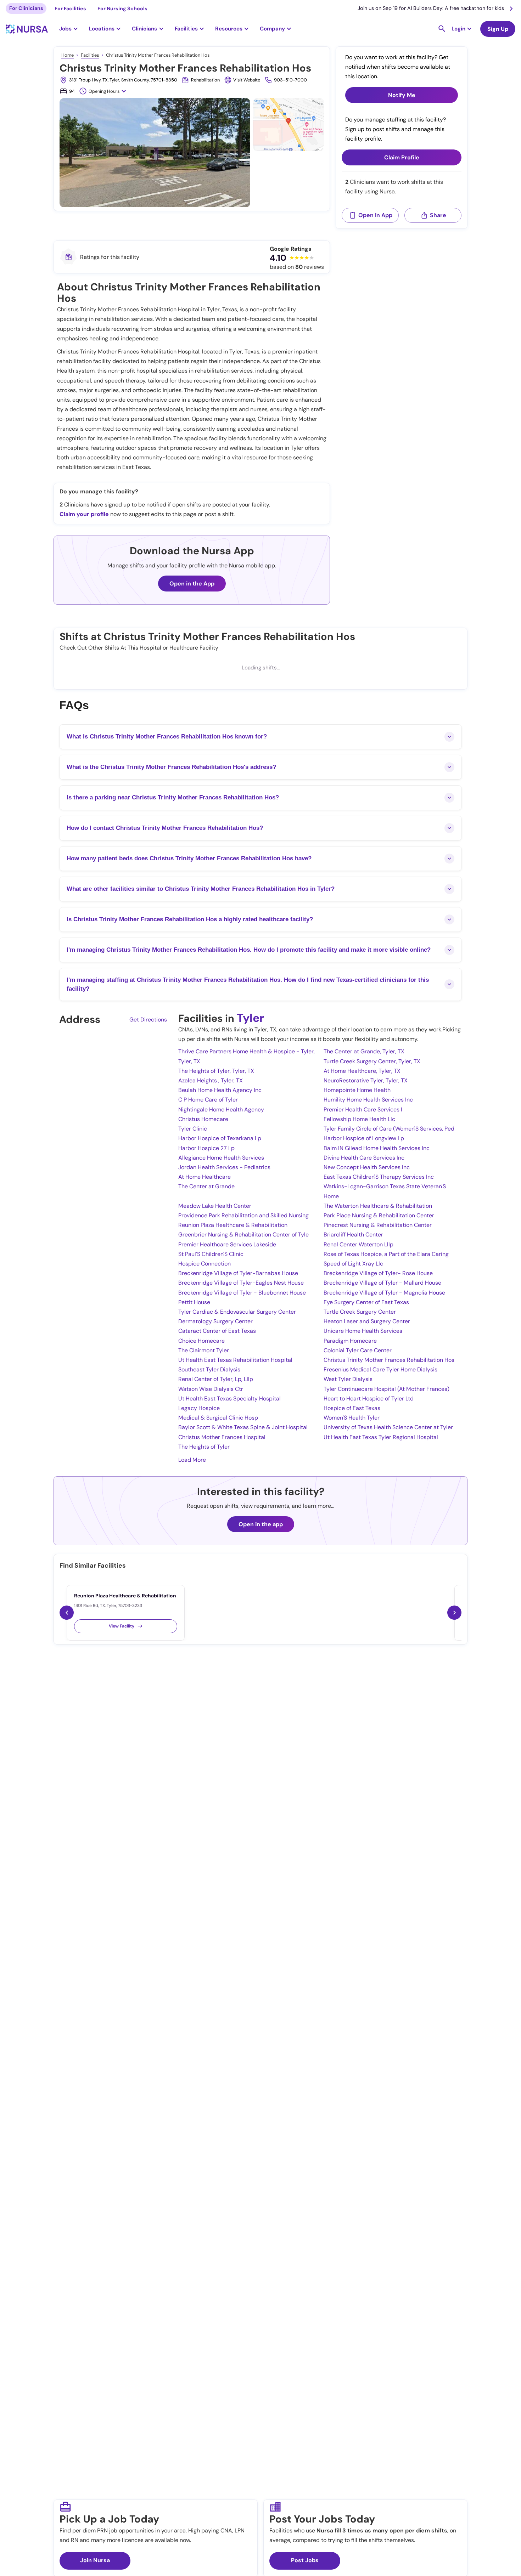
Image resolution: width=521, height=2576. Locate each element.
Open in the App (192, 584)
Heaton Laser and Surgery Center (367, 1321)
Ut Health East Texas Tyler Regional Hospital (381, 1437)
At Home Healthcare (205, 1177)
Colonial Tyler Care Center (358, 1350)
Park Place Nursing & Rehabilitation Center (379, 1215)
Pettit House (194, 1302)
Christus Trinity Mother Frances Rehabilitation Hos (389, 1360)
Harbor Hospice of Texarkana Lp (220, 1138)
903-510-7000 (290, 80)
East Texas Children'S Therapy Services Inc (379, 1177)
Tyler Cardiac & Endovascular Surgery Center (237, 1312)
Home (68, 55)
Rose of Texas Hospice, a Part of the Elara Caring (386, 1254)
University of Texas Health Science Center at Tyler (388, 1427)
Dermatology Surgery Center (215, 1321)
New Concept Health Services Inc (367, 1167)
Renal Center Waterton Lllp (358, 1244)
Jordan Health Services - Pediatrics (224, 1167)
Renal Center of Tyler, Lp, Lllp (216, 1379)
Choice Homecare (201, 1341)
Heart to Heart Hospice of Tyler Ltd (369, 1399)
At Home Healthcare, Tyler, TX (362, 1071)
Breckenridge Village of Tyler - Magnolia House (384, 1293)
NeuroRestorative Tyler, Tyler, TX (366, 1080)
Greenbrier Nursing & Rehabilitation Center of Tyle (243, 1235)
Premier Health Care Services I (363, 1109)
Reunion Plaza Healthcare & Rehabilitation (233, 1225)
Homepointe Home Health (357, 1090)
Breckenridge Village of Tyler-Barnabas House (238, 1273)
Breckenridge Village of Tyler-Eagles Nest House (241, 1283)
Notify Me (402, 95)
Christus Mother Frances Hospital (222, 1437)
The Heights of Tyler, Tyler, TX (216, 1071)
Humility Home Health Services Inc (368, 1100)
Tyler (250, 1018)
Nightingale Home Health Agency (221, 1109)
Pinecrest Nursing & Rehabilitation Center (378, 1225)
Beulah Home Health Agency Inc (220, 1090)
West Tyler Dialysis (348, 1379)
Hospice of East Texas (352, 1408)
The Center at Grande (206, 1186)
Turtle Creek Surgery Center (360, 1312)
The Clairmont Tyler (204, 1350)
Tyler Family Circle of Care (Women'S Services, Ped (389, 1129)
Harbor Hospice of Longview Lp (364, 1138)
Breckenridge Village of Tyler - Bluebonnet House (242, 1293)
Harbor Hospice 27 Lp (206, 1148)
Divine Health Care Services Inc (364, 1158)
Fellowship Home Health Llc (359, 1119)
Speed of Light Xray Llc (353, 1264)
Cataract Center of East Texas (217, 1331)
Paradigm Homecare (350, 1341)
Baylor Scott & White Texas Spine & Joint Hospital (243, 1427)
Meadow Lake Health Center (215, 1206)
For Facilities (70, 9)
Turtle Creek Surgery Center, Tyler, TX (372, 1061)
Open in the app (261, 1524)
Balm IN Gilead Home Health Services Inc (377, 1148)
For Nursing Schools (122, 9)
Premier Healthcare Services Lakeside (227, 1244)
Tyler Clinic (193, 1129)
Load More (192, 1460)
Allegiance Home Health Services (221, 1158)
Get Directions (148, 1020)
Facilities (90, 55)
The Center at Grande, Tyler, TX (364, 1051)
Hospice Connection (205, 1264)
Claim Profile (402, 157)
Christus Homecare (203, 1119)
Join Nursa (95, 2560)
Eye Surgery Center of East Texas (366, 1302)
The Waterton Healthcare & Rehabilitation (378, 1206)
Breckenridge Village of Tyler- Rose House (378, 1273)
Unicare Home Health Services (363, 1331)
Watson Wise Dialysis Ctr (211, 1389)
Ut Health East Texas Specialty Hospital (229, 1399)
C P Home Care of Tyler (208, 1100)
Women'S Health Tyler (352, 1418)
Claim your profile (84, 514)
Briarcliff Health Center (353, 1235)
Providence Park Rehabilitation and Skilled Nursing (243, 1215)
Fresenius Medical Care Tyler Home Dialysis (380, 1369)
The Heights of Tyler (204, 1447)
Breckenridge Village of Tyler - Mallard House (382, 1283)
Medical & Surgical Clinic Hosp (218, 1418)
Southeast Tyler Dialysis (209, 1369)
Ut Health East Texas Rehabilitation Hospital (235, 1360)
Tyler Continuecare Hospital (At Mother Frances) (386, 1389)
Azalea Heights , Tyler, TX (211, 1080)
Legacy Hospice (199, 1408)
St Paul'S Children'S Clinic (211, 1254)
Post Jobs (305, 2560)
